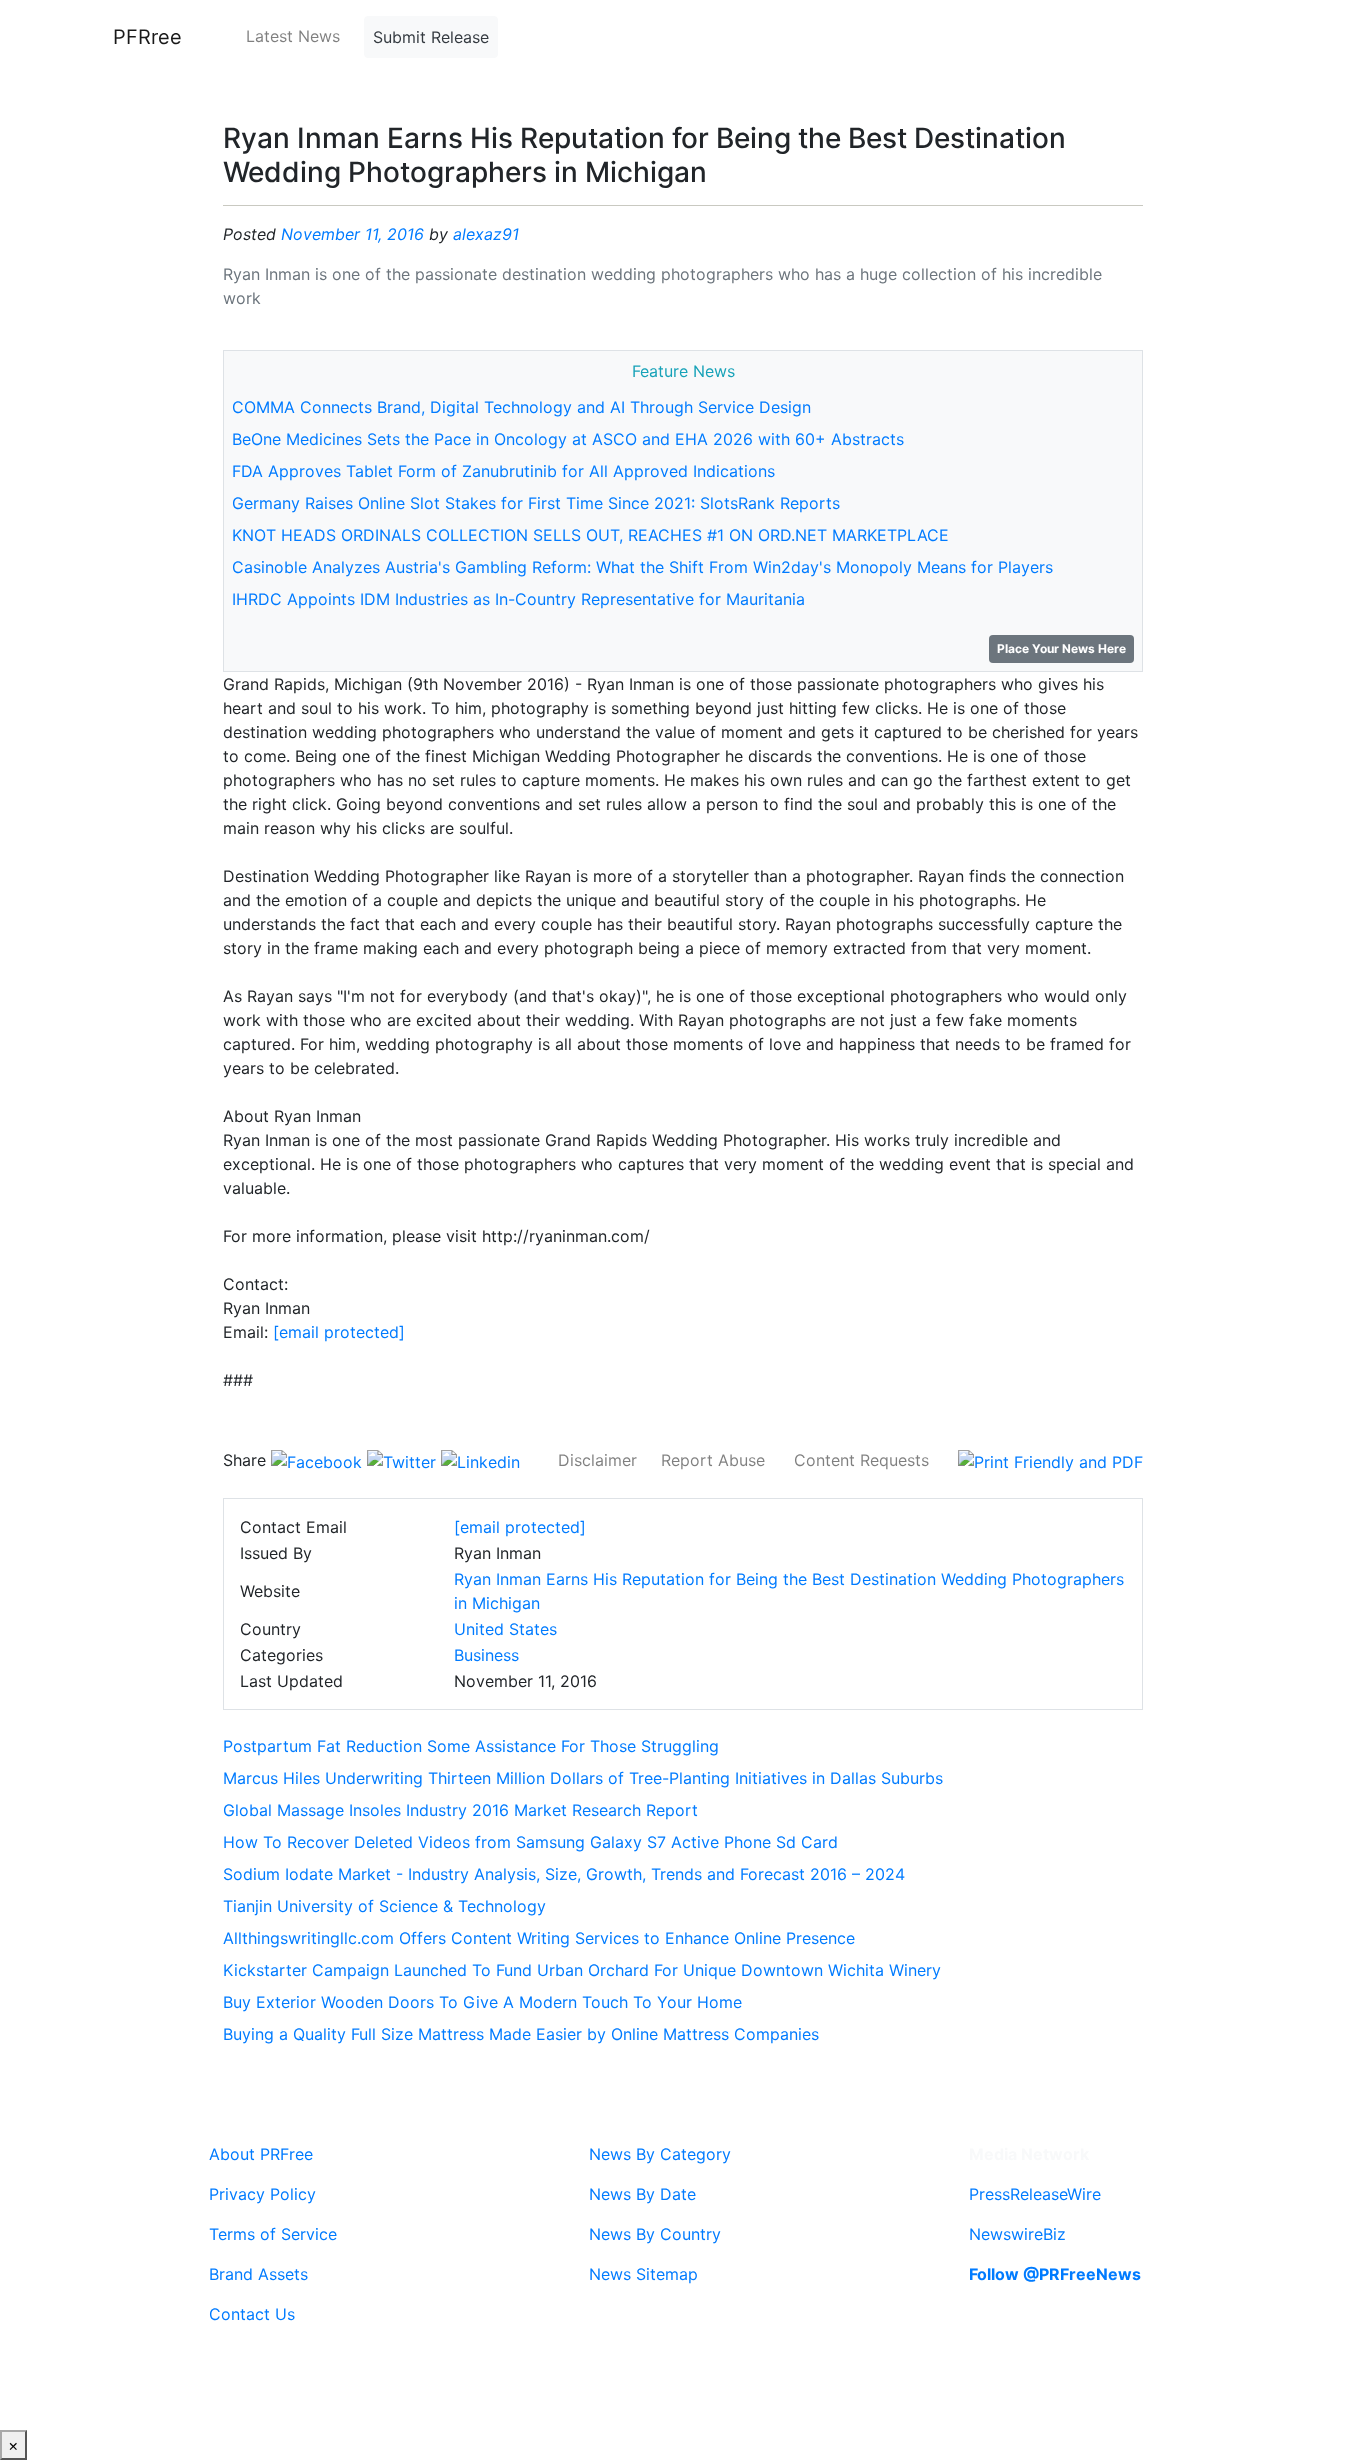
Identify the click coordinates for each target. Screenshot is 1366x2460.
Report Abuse (713, 1460)
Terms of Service (273, 2234)
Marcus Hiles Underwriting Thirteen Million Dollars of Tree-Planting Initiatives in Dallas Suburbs (583, 1778)
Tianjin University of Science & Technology (384, 1906)
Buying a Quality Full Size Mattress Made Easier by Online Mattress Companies (521, 2034)
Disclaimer (597, 1460)
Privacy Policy (262, 2194)
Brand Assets (258, 2274)
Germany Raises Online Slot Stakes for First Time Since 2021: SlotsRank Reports (536, 503)
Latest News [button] (293, 36)
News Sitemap (643, 2274)
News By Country (655, 2234)
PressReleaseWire (1035, 2194)
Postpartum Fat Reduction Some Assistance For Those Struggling (471, 1746)
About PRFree (261, 2154)
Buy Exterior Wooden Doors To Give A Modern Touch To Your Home (482, 2002)
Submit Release (431, 37)
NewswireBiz (1017, 2234)
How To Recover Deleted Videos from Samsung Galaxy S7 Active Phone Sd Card (530, 1842)
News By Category (660, 2154)
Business (486, 1655)
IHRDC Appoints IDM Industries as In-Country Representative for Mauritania (518, 599)
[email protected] (339, 1332)
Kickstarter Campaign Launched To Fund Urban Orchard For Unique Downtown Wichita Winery (582, 1970)
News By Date (642, 2194)
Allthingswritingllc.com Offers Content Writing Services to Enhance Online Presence (539, 1938)
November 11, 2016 (352, 234)
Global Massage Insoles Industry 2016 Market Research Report (460, 1810)
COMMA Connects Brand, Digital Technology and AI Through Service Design (521, 407)
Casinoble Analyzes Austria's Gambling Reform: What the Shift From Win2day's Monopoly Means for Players (642, 567)
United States (505, 1629)
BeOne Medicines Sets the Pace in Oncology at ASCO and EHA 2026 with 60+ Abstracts (568, 439)
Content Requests (861, 1460)
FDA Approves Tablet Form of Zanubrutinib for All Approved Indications (503, 471)
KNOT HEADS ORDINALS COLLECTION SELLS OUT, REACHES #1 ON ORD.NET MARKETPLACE (590, 535)
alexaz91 (486, 234)
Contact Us (252, 2314)
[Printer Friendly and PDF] (1050, 1460)
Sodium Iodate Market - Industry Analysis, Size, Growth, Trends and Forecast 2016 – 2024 (564, 1874)
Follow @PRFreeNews (1055, 2274)
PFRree (147, 37)
